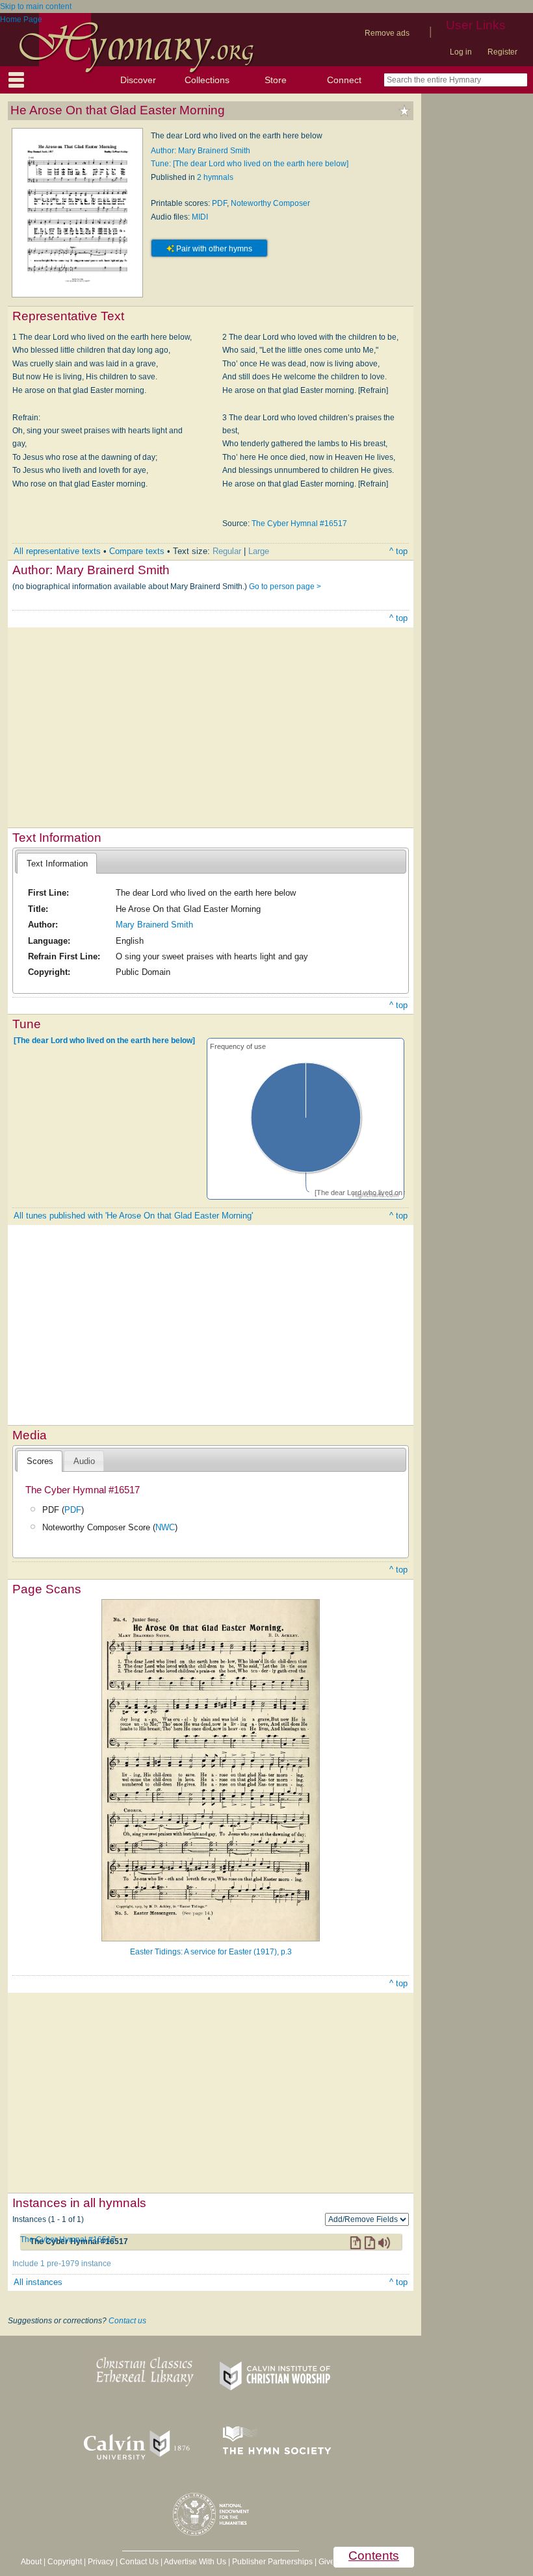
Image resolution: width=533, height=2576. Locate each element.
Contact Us (139, 2562)
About (31, 2562)
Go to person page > (285, 587)
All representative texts (57, 551)
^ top (398, 551)
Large (259, 551)
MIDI (200, 217)
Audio (84, 1461)
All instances (38, 2282)
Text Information (57, 864)
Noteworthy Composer (270, 203)
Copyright (65, 2562)
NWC (165, 1527)
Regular (227, 551)
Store (276, 80)
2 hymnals (215, 177)
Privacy (101, 2562)
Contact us (127, 2321)
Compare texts (137, 551)
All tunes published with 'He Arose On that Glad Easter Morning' (133, 1216)
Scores (40, 1461)
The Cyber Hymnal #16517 (299, 524)
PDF (219, 203)
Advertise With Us (195, 2562)
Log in (461, 52)
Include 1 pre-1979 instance (62, 2264)
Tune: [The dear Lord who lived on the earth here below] (250, 164)
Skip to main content (36, 6)
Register (502, 52)
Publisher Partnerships (272, 2562)
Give (327, 2562)
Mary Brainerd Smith (154, 925)
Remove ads (387, 33)
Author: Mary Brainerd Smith (201, 151)
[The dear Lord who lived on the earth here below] (104, 1041)
